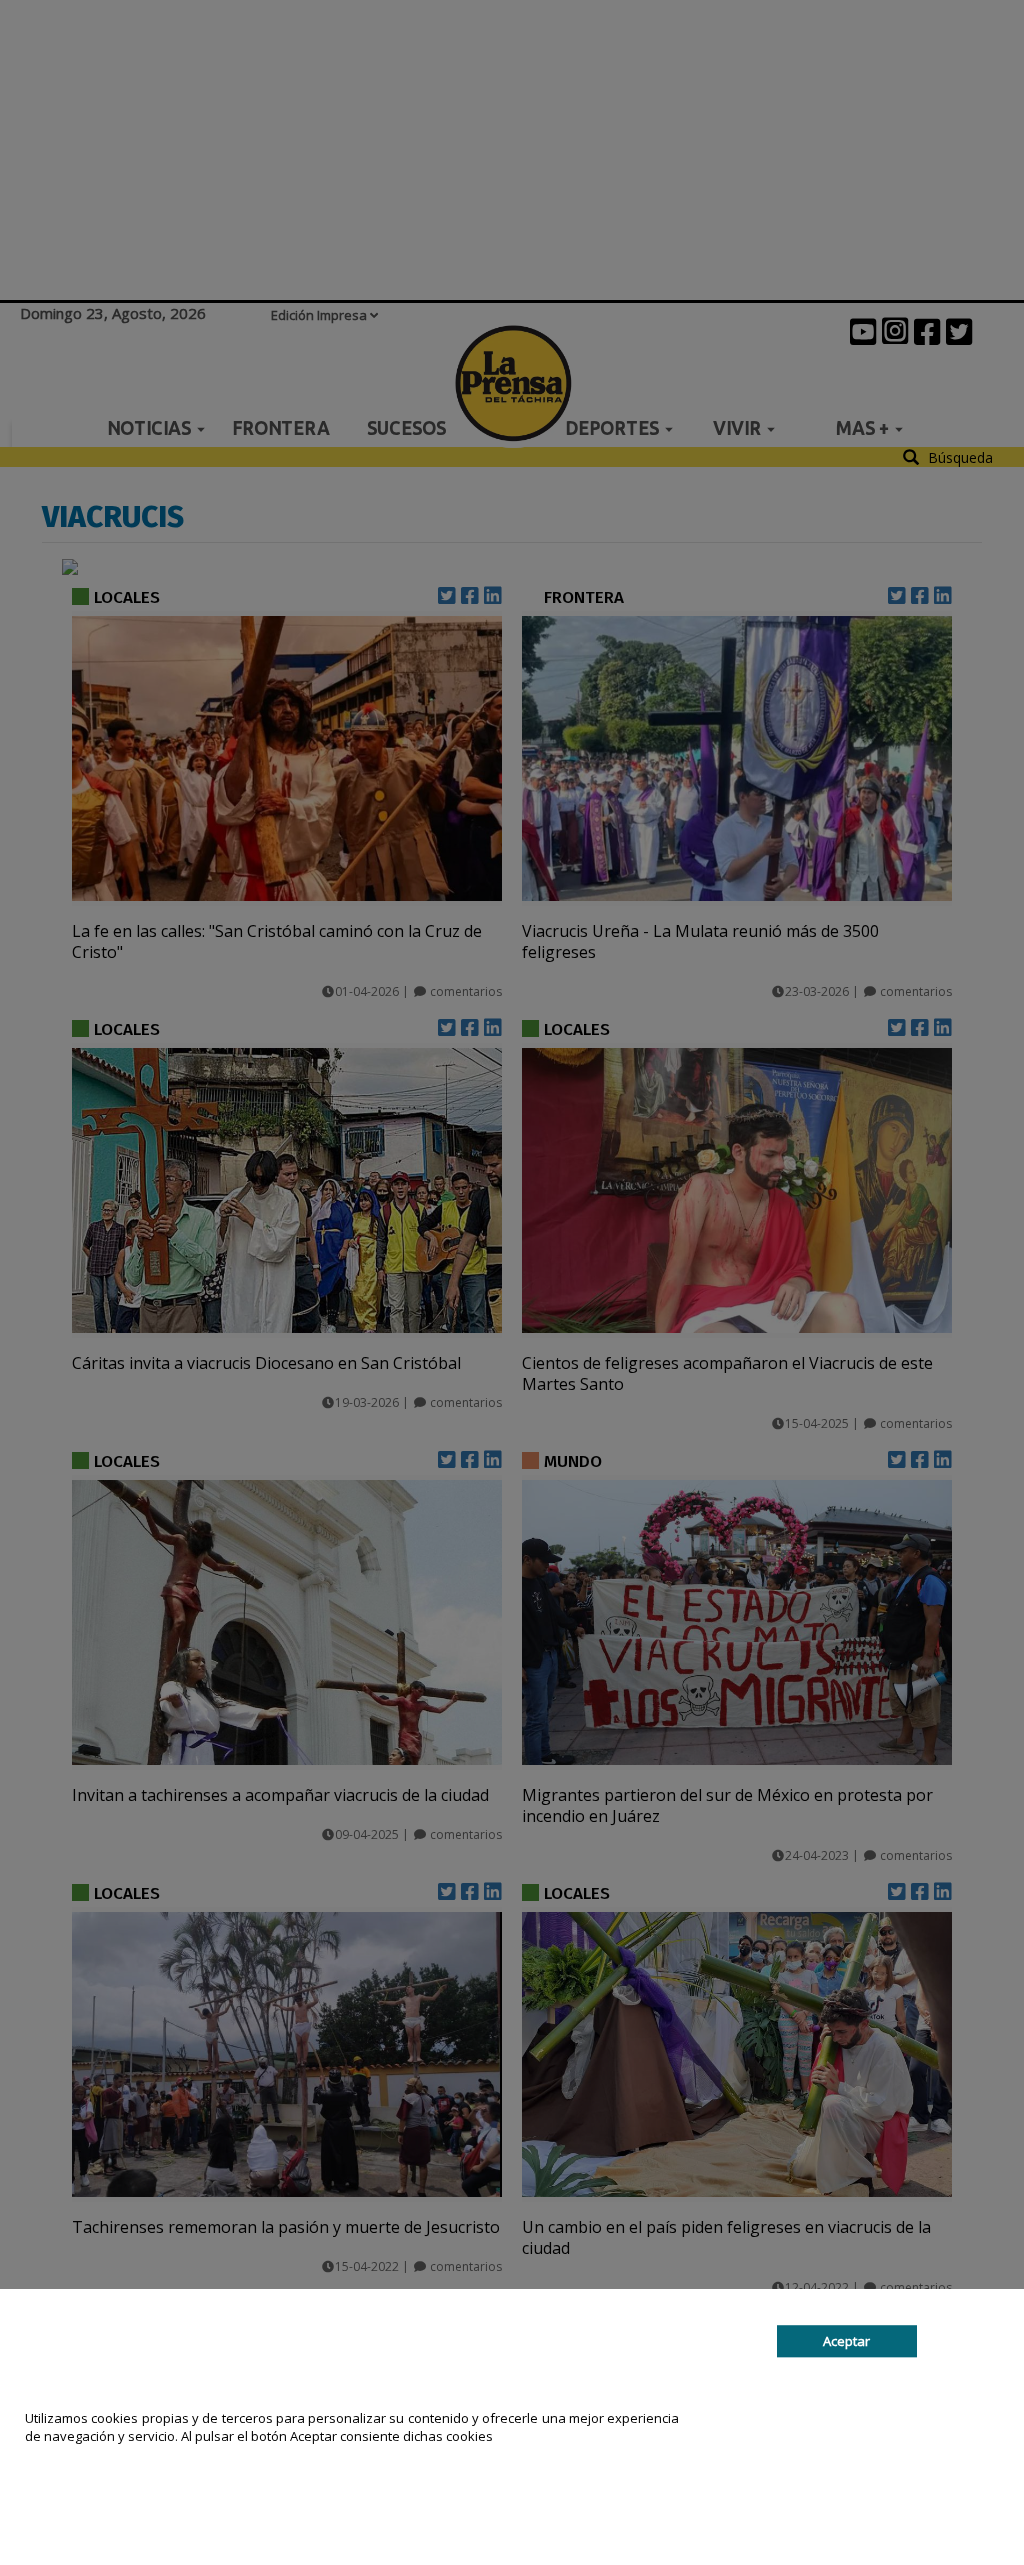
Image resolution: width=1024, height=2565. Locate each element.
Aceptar (846, 2341)
